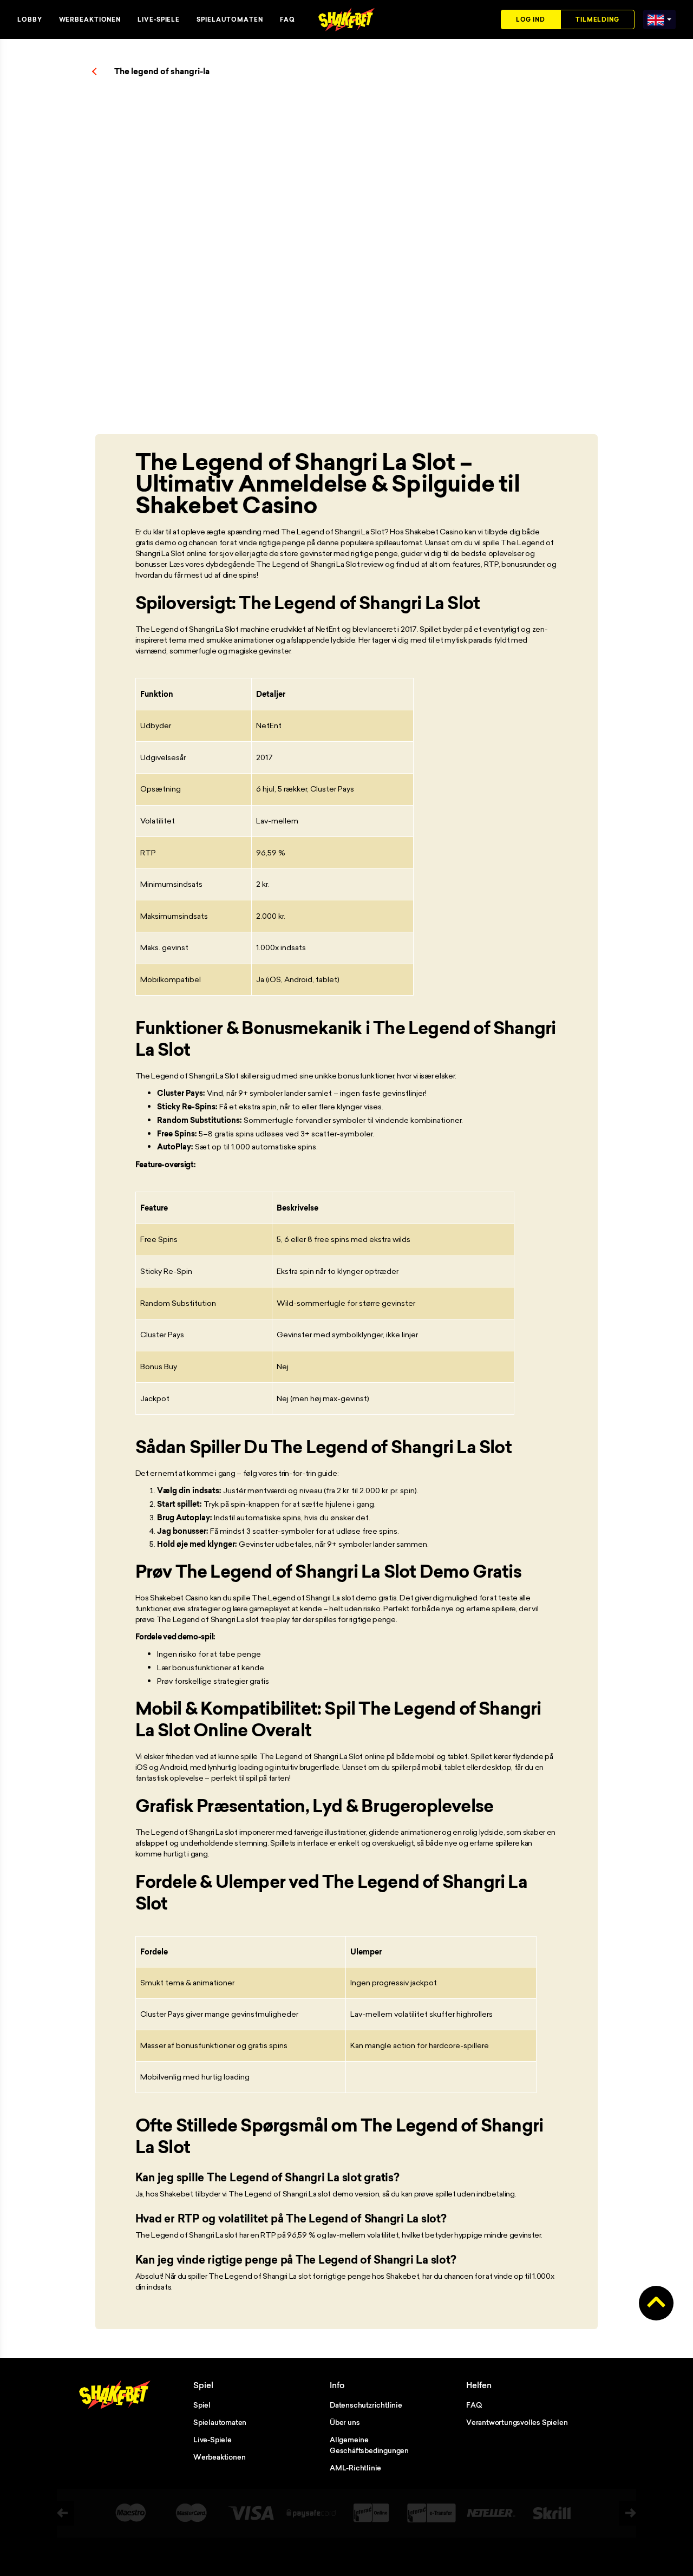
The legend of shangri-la (162, 71)
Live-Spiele (159, 19)
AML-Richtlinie (355, 2468)
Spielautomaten (230, 19)
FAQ (287, 19)
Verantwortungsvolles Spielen (517, 2422)
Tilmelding (597, 19)
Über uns (345, 2422)
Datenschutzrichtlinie (366, 2405)
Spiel (202, 2405)
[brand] (656, 18)
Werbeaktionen (90, 19)
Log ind (531, 19)
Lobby (30, 19)
